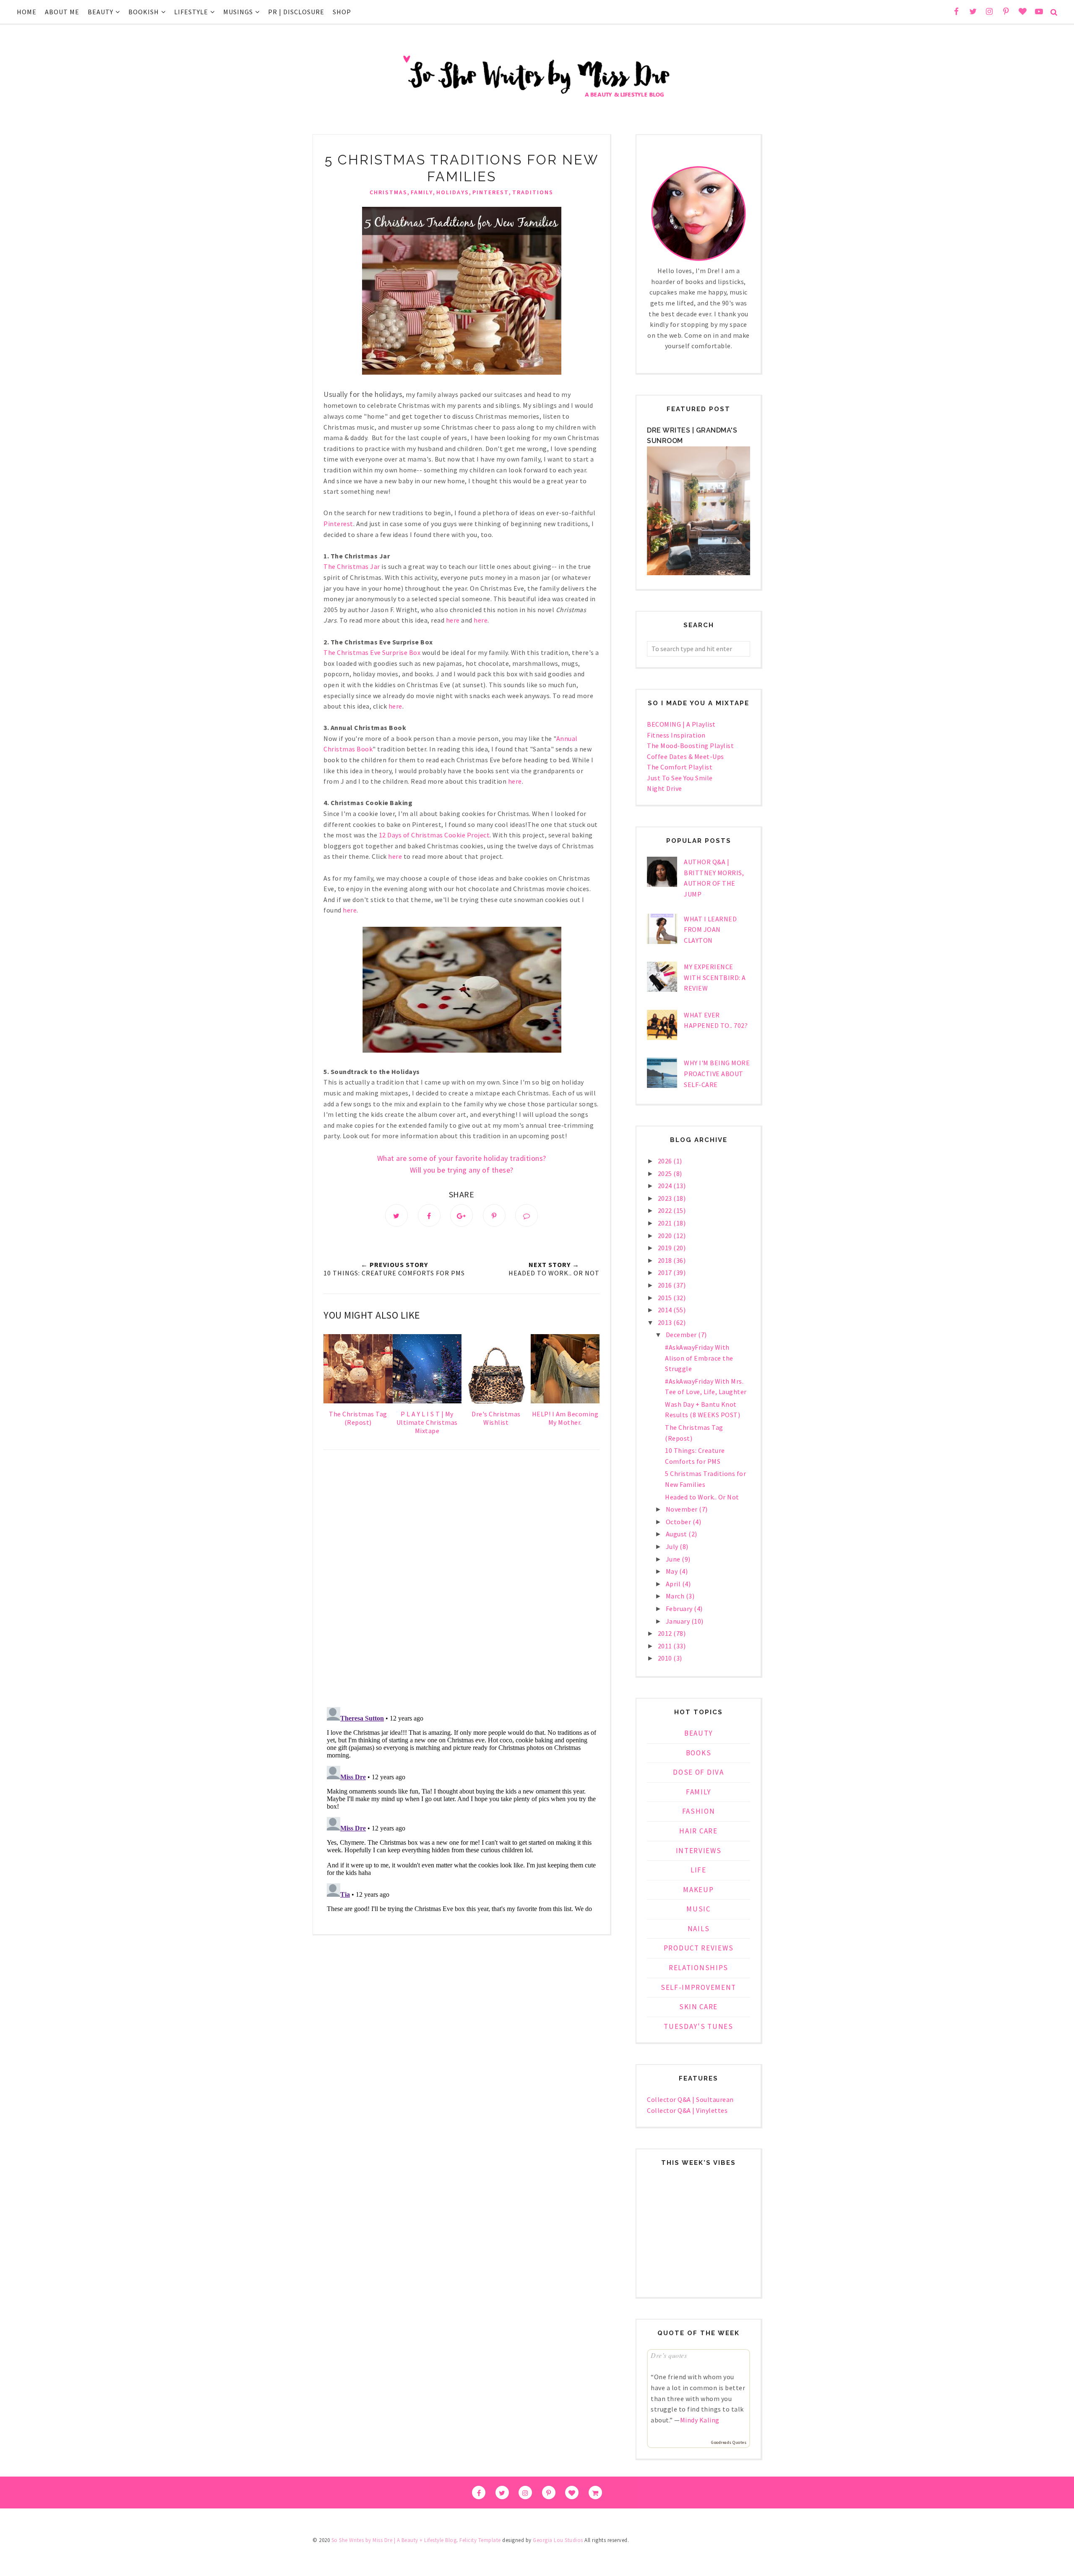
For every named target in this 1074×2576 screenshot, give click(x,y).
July (673, 1546)
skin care (699, 2007)
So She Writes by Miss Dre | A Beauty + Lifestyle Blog (394, 2540)
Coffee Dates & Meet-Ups (686, 756)
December (682, 1335)
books (699, 1753)
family (422, 192)
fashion (699, 1811)
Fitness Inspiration (676, 735)
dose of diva (698, 1772)
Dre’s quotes (669, 2355)
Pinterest (338, 524)
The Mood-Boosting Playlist (690, 746)
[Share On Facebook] (429, 1215)
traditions (533, 192)
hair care (698, 1831)
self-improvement (699, 1987)
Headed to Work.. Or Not (702, 1497)
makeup (698, 1890)
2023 (666, 1198)
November (683, 1509)
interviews (699, 1851)
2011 (666, 1646)
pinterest (491, 192)
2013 (666, 1322)
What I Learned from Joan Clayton (710, 929)
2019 (666, 1248)
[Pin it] (494, 1215)
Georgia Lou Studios (558, 2540)
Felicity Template (480, 2540)
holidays (453, 192)
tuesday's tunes (699, 2026)
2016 (666, 1285)
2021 (666, 1223)
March (676, 1596)
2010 (666, 1658)
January (679, 1621)
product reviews (699, 1948)
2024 (666, 1186)
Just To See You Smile (680, 778)
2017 (666, 1272)
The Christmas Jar (352, 566)
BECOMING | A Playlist (681, 724)
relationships (699, 1968)
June (674, 1559)
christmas (388, 192)
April (674, 1584)
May (673, 1571)
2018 (666, 1260)
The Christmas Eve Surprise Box (372, 652)
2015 (666, 1298)
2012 (666, 1633)
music (699, 1909)
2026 (666, 1161)
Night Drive (665, 788)
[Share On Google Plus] (461, 1215)
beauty (699, 1733)
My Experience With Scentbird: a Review (715, 977)
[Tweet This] (396, 1215)
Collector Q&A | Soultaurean (690, 2099)
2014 (666, 1310)
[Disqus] (461, 1580)
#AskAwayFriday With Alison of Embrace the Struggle (699, 1358)
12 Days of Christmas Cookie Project (434, 835)
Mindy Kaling (700, 2420)
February (680, 1609)
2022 (666, 1210)
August (677, 1534)
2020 (666, 1236)
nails (699, 1929)
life (699, 1870)
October (679, 1522)
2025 (666, 1173)
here (453, 620)
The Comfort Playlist (680, 767)
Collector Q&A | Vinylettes (687, 2110)
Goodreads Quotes (729, 2442)
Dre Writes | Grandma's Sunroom (692, 436)
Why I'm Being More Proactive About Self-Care (717, 1073)
